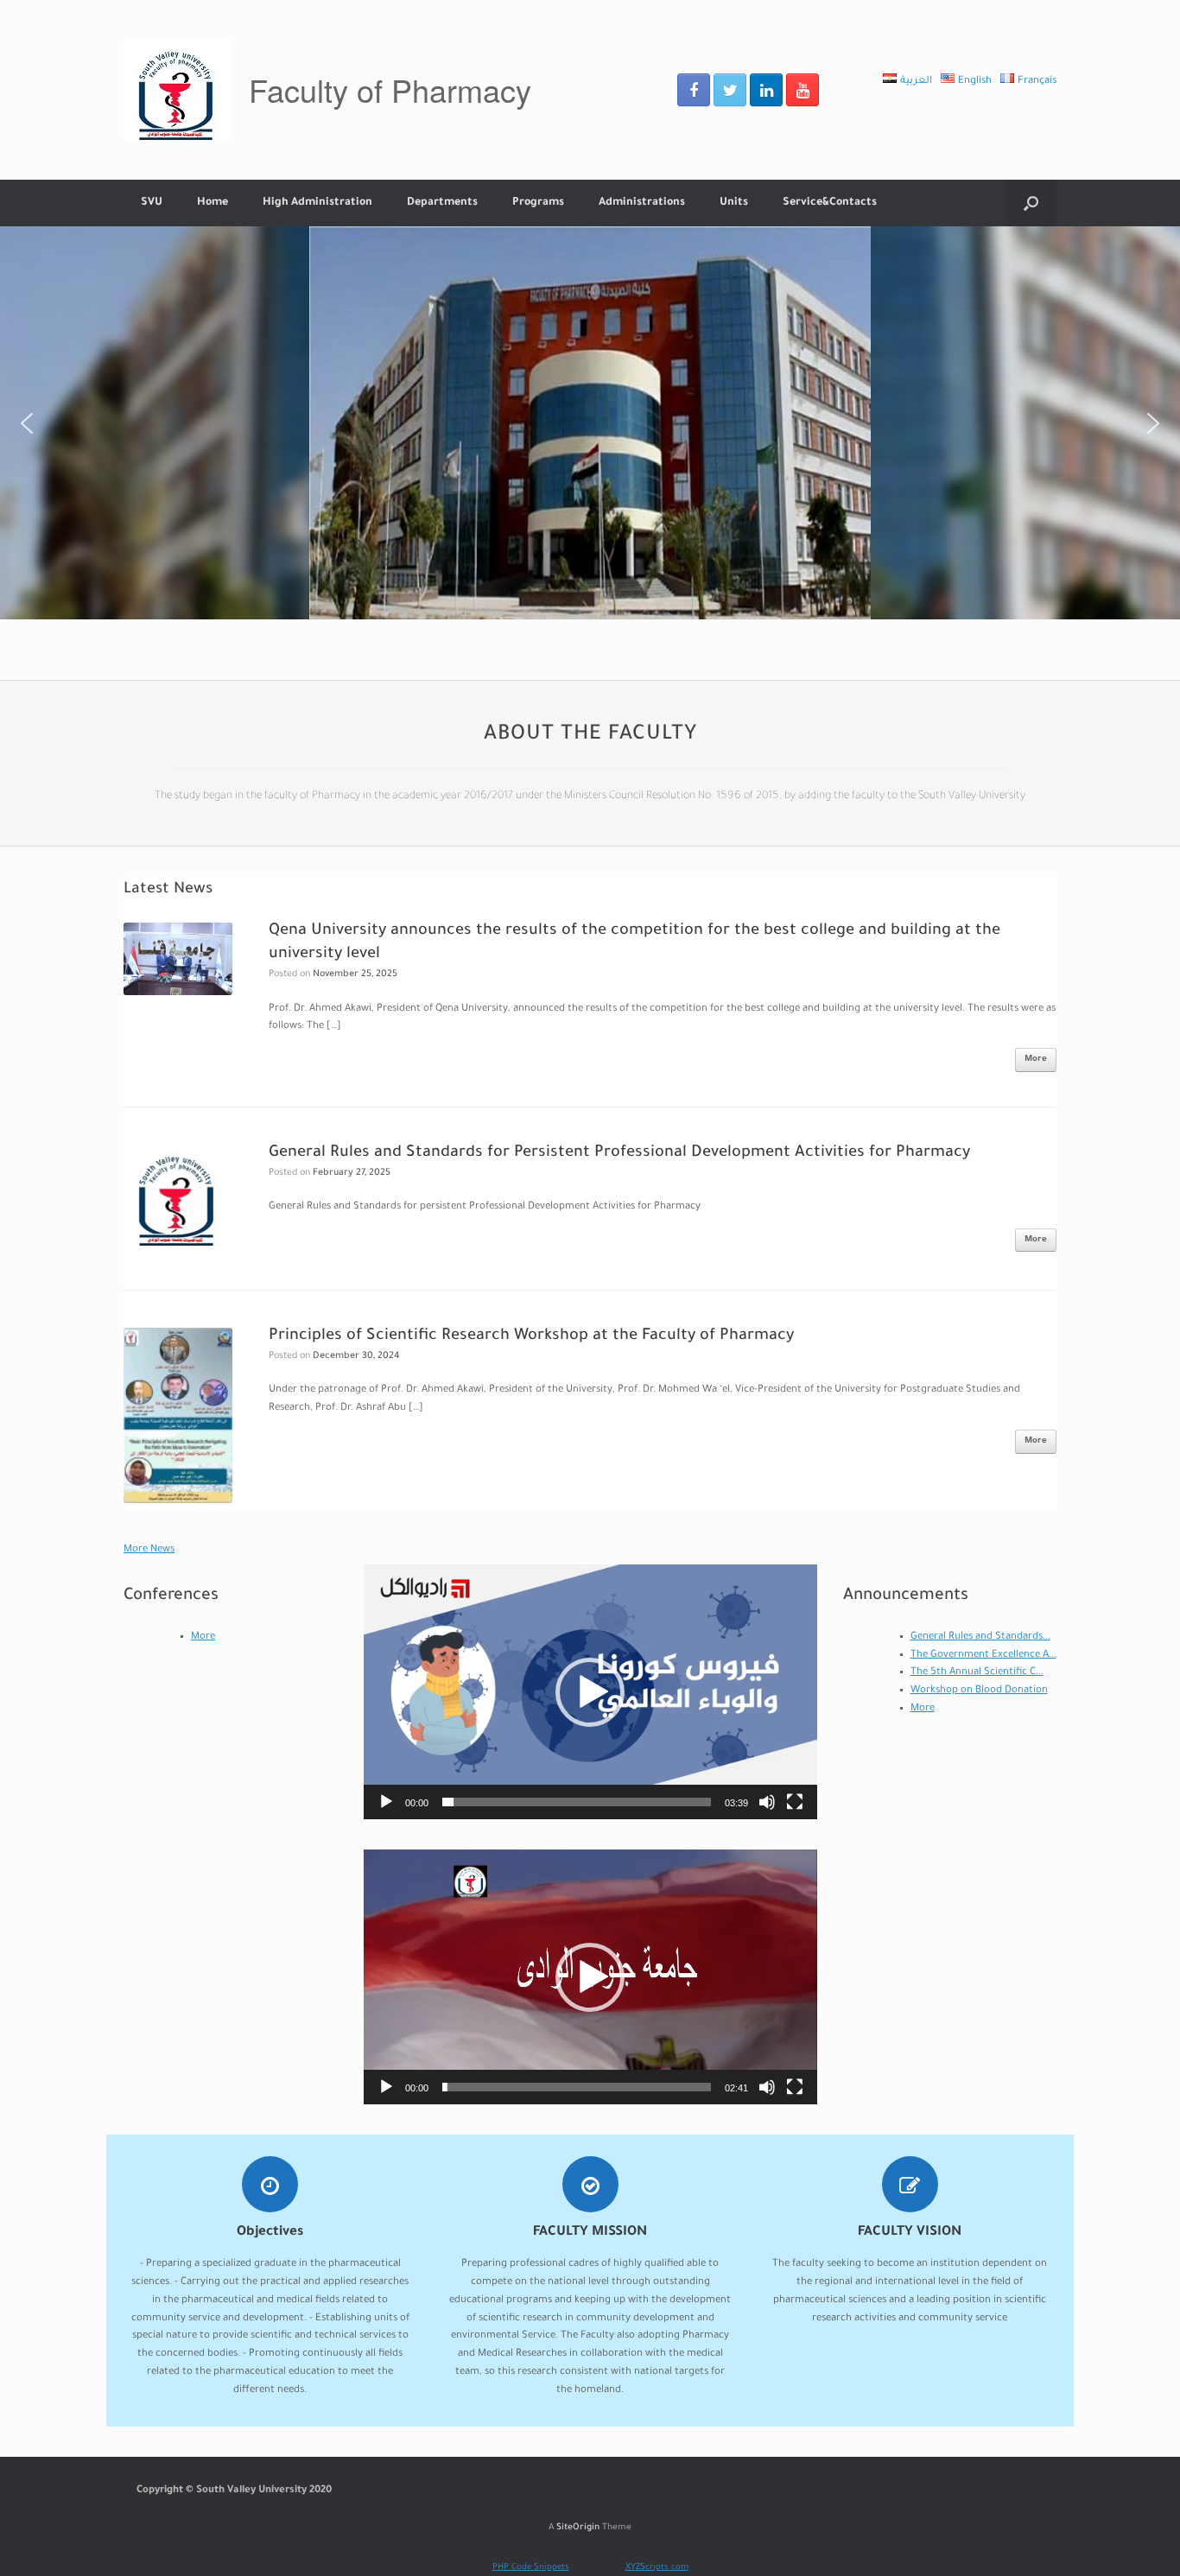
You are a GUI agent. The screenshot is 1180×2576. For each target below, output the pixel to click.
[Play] (386, 1802)
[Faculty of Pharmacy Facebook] (694, 90)
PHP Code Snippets (531, 2568)
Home (213, 203)
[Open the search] (1031, 203)
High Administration (317, 203)
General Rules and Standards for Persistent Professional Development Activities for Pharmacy (619, 1153)
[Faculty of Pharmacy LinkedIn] (766, 90)
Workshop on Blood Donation (979, 1691)
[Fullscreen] (795, 1802)
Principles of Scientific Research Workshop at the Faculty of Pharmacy (531, 1336)
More (1036, 1060)
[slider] (577, 1802)
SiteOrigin (578, 2528)
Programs (538, 203)
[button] (27, 423)
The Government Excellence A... (983, 1656)
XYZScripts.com (657, 2568)
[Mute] (767, 1802)
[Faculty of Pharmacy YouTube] (803, 90)
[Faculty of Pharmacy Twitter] (730, 90)
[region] (590, 423)
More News (149, 1550)
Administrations (642, 203)
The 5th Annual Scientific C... (977, 1673)
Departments (442, 203)
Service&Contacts (830, 203)
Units (734, 203)
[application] (590, 1692)
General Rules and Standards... (980, 1637)
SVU (152, 203)
